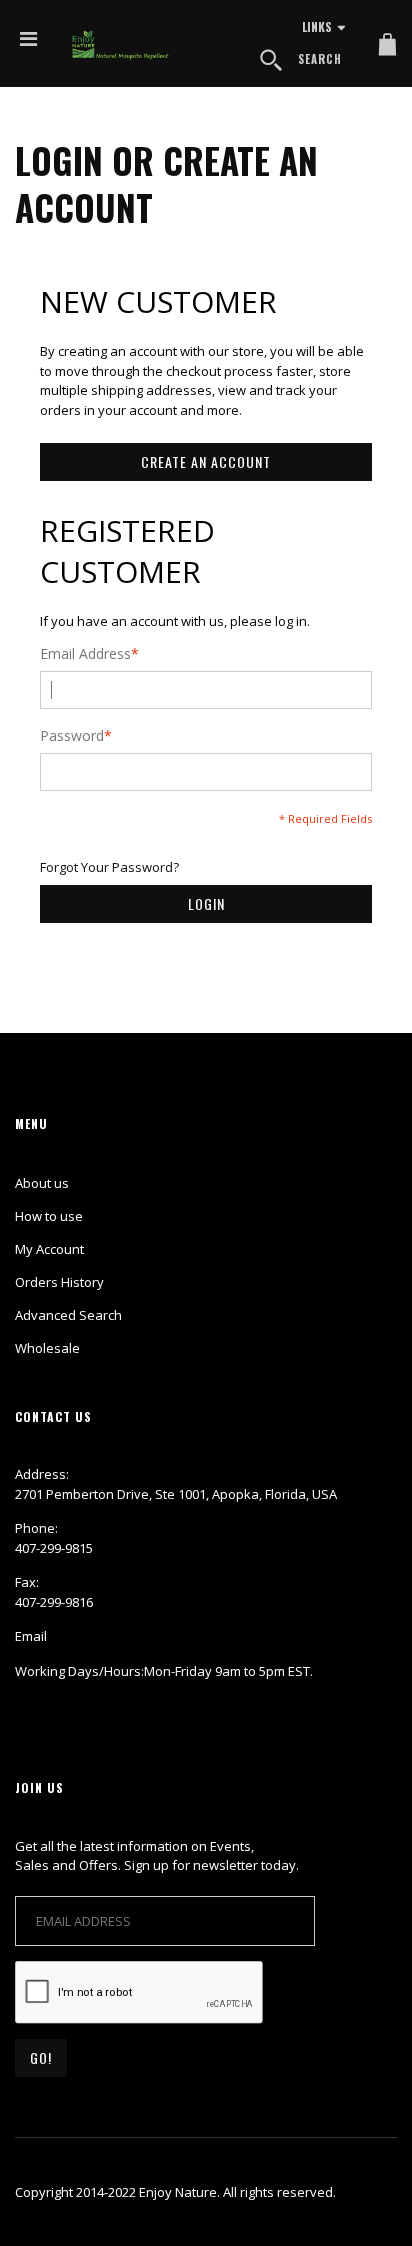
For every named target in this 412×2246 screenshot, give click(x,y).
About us (42, 1183)
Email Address (85, 654)
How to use (49, 1216)
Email (31, 1636)
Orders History (59, 1282)
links (317, 26)
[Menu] (28, 38)
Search (320, 59)
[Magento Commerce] (120, 45)
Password (72, 736)
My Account (49, 1249)
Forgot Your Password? (109, 867)
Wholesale (47, 1348)
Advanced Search (68, 1315)
